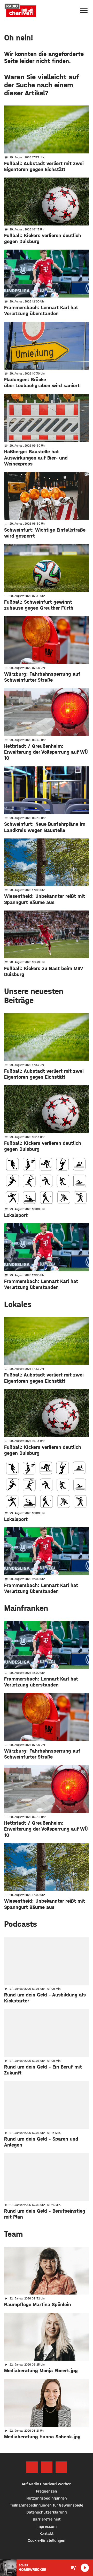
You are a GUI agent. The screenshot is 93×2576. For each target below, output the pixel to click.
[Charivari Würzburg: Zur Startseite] (20, 10)
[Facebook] (32, 2467)
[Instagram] (47, 2467)
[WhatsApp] (61, 2467)
